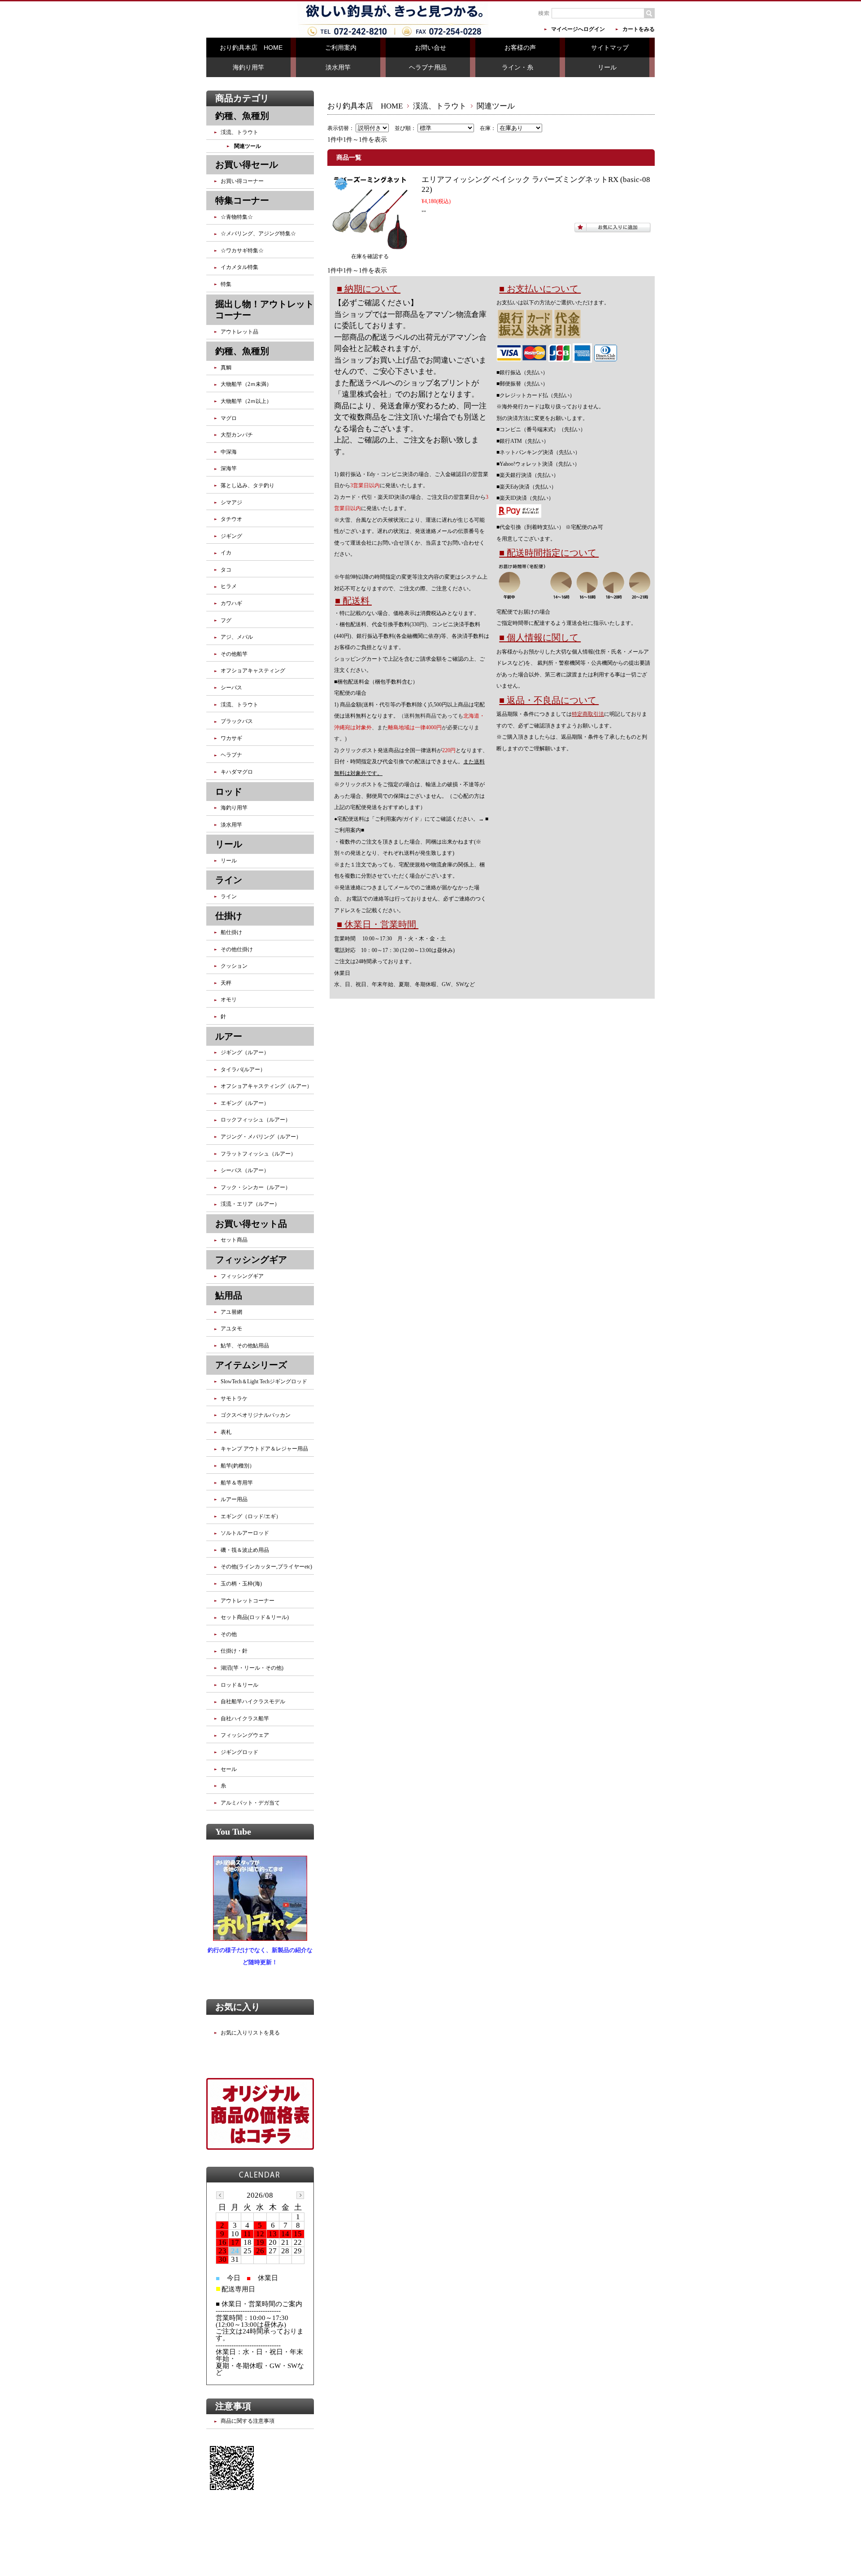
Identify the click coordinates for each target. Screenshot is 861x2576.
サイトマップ (610, 48)
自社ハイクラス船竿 (245, 1719)
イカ (226, 553)
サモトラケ (234, 1398)
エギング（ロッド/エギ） (251, 1516)
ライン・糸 (517, 67)
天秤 (226, 983)
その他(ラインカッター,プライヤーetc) (266, 1567)
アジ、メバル (237, 637)
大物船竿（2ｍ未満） (246, 384)
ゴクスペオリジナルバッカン (256, 1415)
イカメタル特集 (239, 267)
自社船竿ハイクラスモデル (253, 1701)
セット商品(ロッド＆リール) (255, 1617)
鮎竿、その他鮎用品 (245, 1346)
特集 (226, 284)
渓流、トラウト (440, 106)
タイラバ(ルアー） (243, 1069)
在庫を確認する (370, 256)
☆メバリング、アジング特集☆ (258, 234)
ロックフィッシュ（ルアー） (256, 1120)
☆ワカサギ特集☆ (242, 251)
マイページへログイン (578, 29)
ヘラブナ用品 (428, 67)
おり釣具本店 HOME (251, 48)
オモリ (229, 1000)
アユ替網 (231, 1312)
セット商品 (234, 1240)
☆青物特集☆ (237, 217)
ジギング (231, 536)
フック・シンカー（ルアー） (256, 1187)
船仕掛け (231, 932)
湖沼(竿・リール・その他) (252, 1668)
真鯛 (226, 368)
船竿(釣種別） (238, 1466)
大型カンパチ (237, 435)
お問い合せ (430, 48)
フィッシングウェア (245, 1735)
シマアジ (231, 502)
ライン (229, 896)
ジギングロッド (239, 1752)
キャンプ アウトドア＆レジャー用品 (264, 1449)
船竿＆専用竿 (237, 1483)
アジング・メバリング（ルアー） (261, 1137)
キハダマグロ (237, 772)
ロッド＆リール (239, 1685)
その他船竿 (234, 654)
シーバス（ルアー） (245, 1170)
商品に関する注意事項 (248, 2421)
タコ (226, 570)
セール (229, 1769)
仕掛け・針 (234, 1651)
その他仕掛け (237, 949)
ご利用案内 (341, 48)
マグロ (229, 418)
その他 (229, 1634)
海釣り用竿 (248, 67)
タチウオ (231, 519)
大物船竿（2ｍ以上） (246, 401)
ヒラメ (229, 586)
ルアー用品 (234, 1499)
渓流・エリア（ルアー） (250, 1204)
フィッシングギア (242, 1276)
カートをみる (639, 29)
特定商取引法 (588, 714)
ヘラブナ (231, 755)
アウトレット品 (239, 332)
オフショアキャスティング (253, 671)
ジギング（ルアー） (245, 1052)
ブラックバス (237, 721)
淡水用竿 (338, 67)
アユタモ (231, 1329)
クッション (234, 966)
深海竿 (229, 468)
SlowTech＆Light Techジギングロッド (264, 1381)
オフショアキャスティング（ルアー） (266, 1086)
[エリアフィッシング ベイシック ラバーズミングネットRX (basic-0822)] (370, 245)
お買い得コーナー (242, 181)
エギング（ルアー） (245, 1103)
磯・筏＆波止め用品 (245, 1550)
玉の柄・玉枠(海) (241, 1584)
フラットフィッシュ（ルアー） (258, 1154)
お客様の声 (520, 48)
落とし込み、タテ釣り (248, 485)
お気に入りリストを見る (250, 2033)
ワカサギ (231, 738)
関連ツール (248, 146)
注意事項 (233, 2406)
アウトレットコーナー (248, 1601)
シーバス (231, 688)
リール (607, 67)
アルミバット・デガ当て (250, 1803)
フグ (226, 620)
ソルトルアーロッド (245, 1533)
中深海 (229, 452)
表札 (226, 1432)
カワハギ (231, 603)
